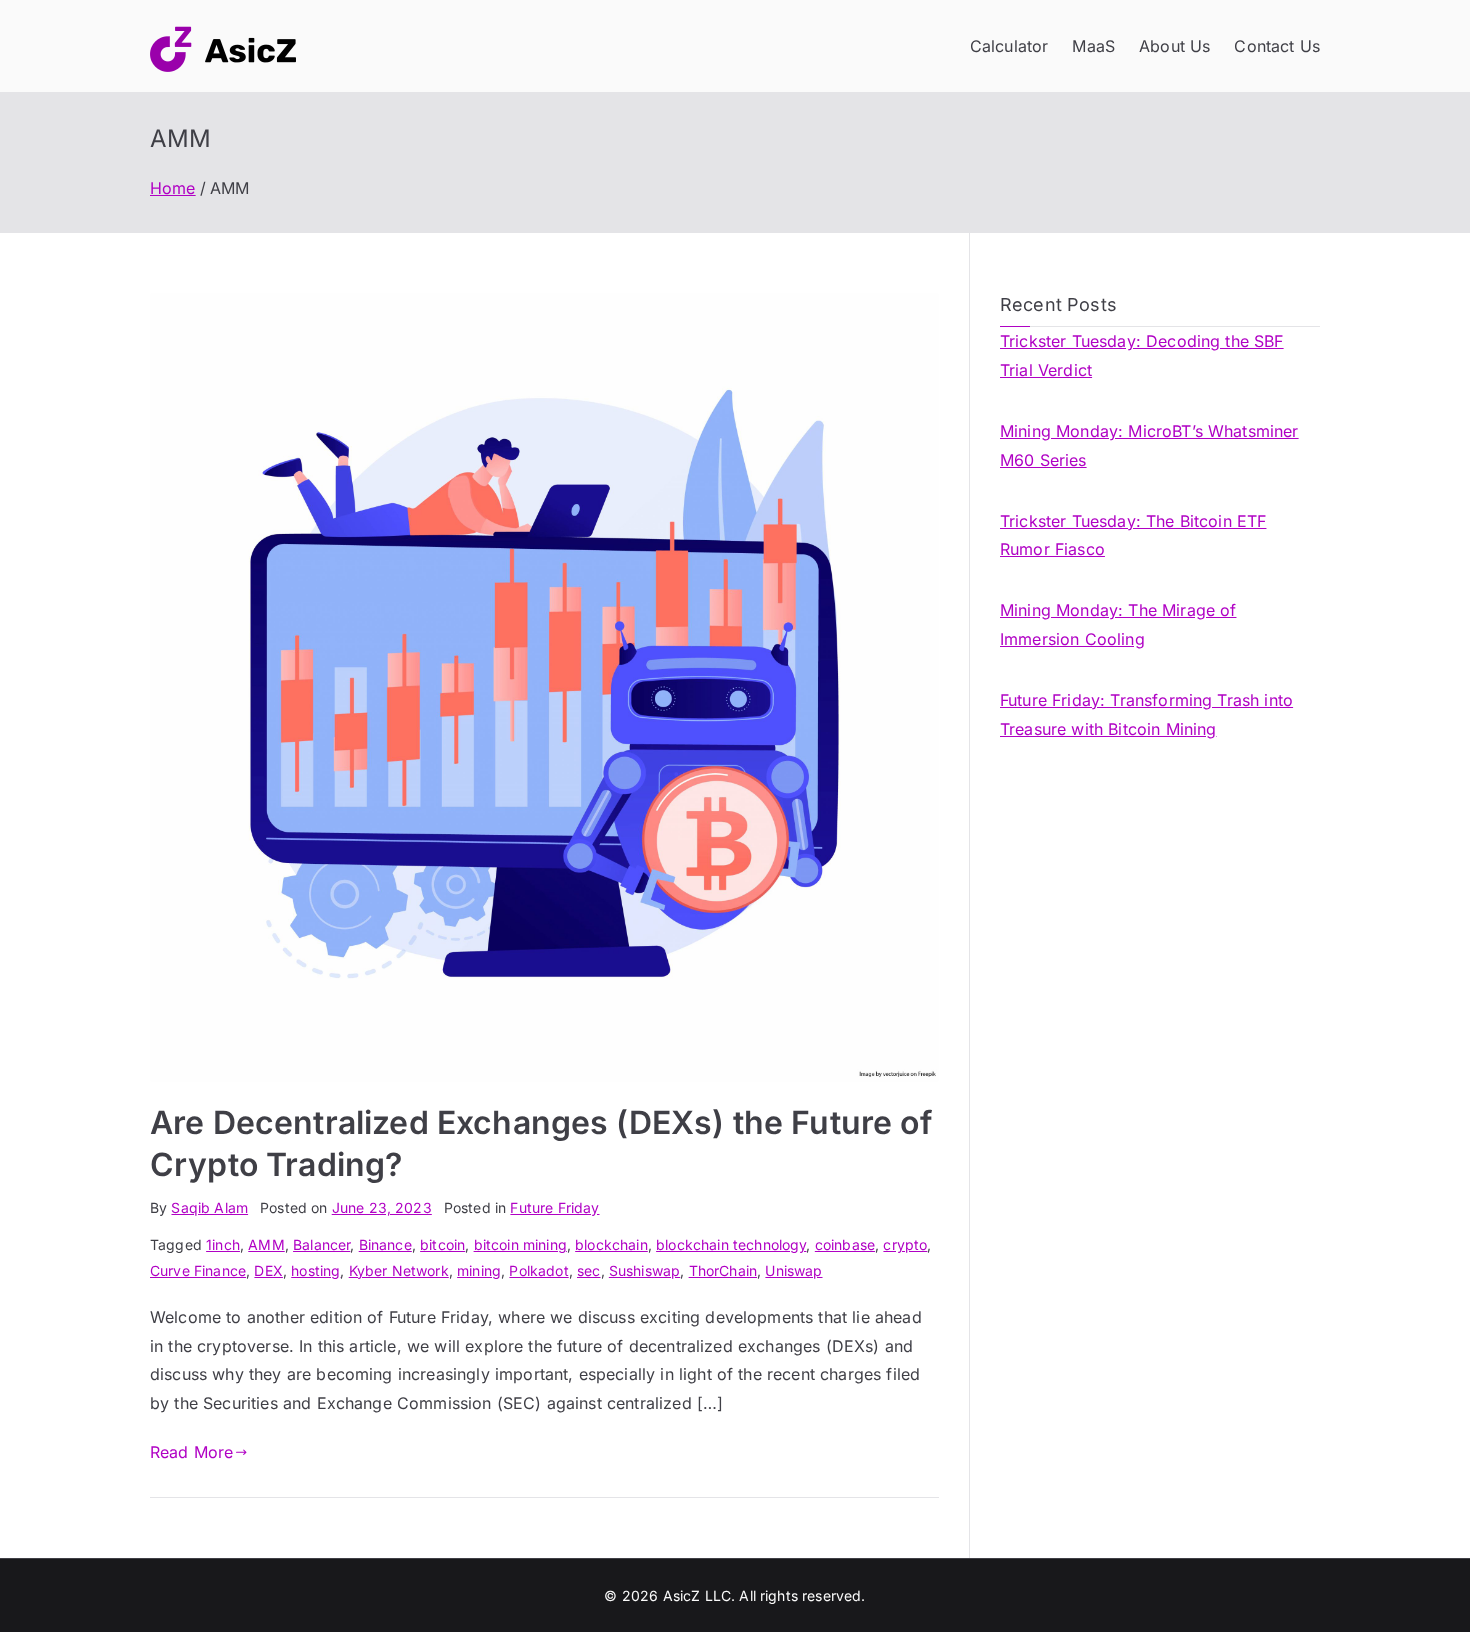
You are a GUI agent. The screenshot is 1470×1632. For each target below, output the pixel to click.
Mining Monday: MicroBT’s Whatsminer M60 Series (1149, 445)
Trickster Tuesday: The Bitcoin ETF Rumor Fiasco (1133, 535)
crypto (905, 1244)
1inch (223, 1244)
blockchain (611, 1244)
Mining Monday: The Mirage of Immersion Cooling (1118, 624)
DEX (268, 1270)
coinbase (845, 1244)
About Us (1174, 46)
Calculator (1009, 46)
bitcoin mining (520, 1244)
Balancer (321, 1244)
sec (588, 1270)
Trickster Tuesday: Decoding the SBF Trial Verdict (1142, 355)
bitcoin (442, 1244)
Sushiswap (644, 1270)
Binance (385, 1244)
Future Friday (554, 1207)
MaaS (1093, 46)
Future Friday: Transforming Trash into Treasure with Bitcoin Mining (1146, 714)
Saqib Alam (209, 1207)
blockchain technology (731, 1244)
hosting (315, 1270)
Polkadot (538, 1270)
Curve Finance (198, 1270)
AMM (266, 1244)
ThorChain (723, 1270)
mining (479, 1270)
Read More (191, 1452)
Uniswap (793, 1270)
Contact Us (1277, 46)
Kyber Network (399, 1270)
